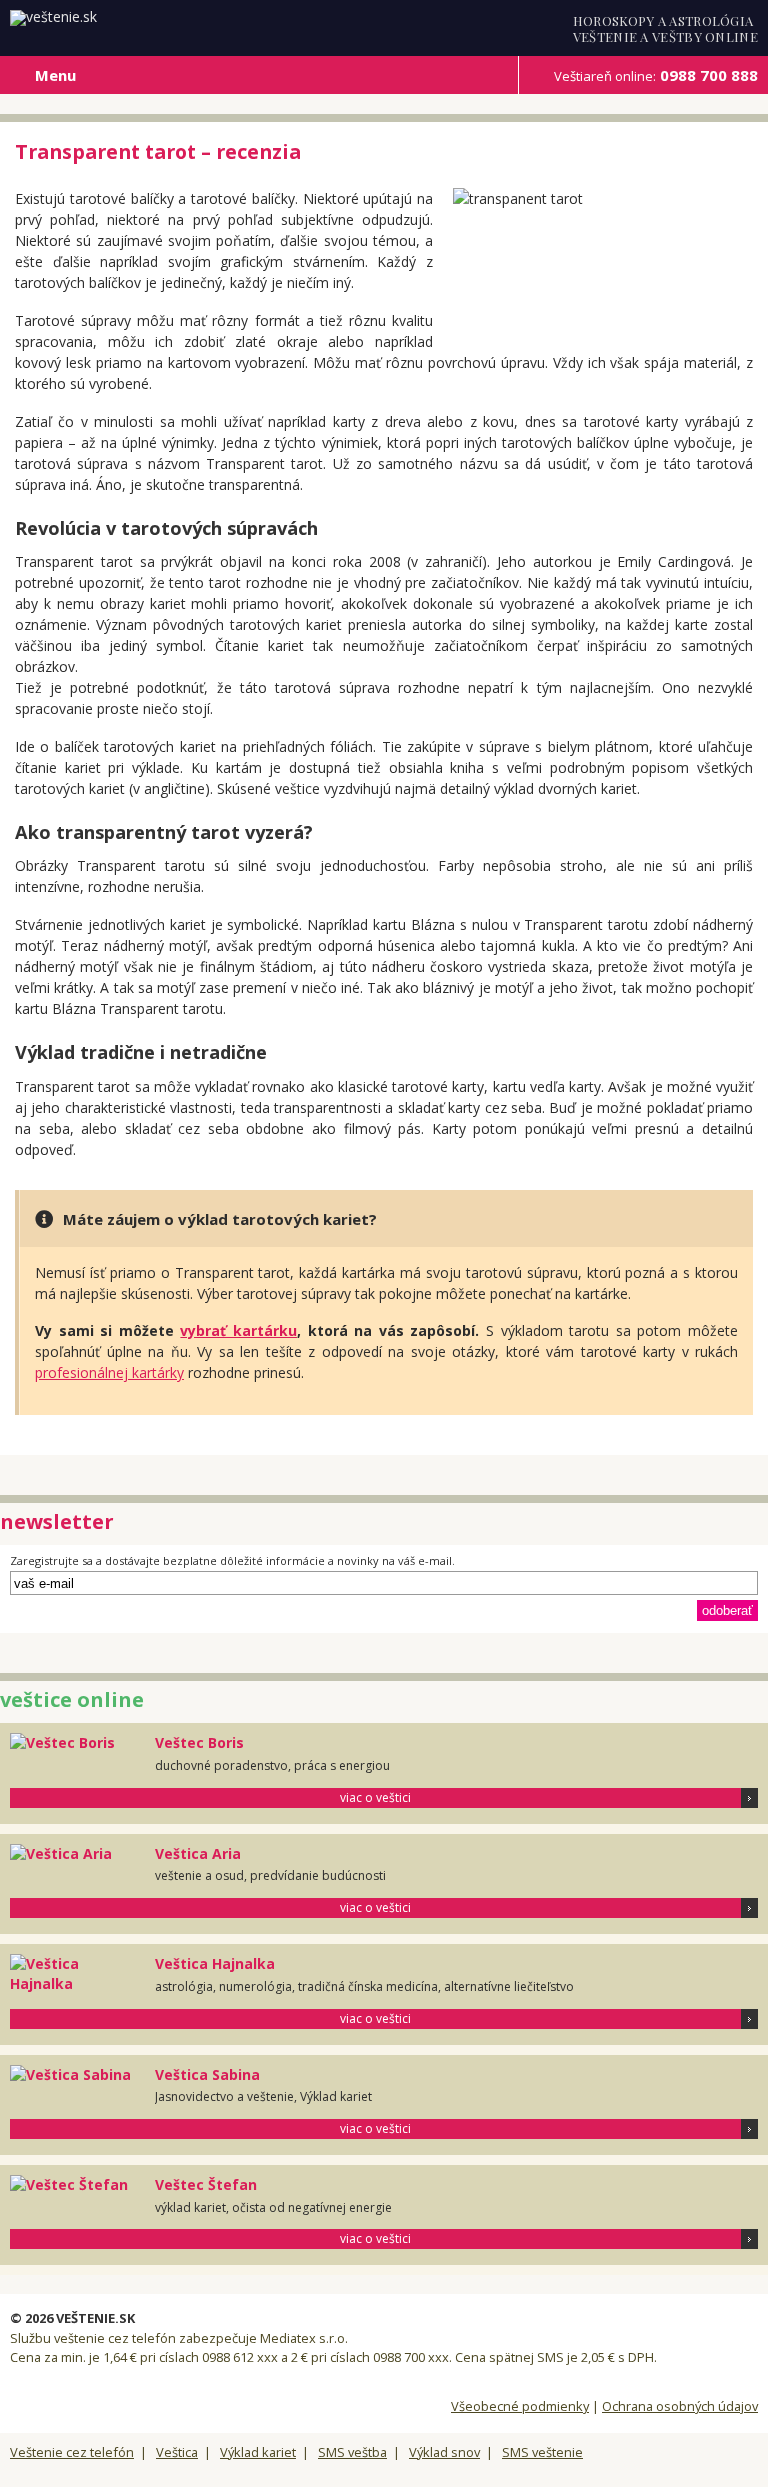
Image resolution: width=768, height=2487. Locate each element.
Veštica (177, 2452)
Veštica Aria (198, 1853)
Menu (55, 75)
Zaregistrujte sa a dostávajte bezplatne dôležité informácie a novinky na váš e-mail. (232, 1560)
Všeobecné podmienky (520, 2406)
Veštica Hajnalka (215, 1963)
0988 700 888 (656, 75)
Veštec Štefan (206, 2184)
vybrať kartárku (238, 1330)
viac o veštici (375, 1797)
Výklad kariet (258, 2452)
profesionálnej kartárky (109, 1372)
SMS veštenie (542, 2452)
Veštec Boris (199, 1742)
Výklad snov (444, 2452)
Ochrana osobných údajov (680, 2406)
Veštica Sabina (207, 2074)
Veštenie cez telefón (72, 2452)
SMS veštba (352, 2452)
